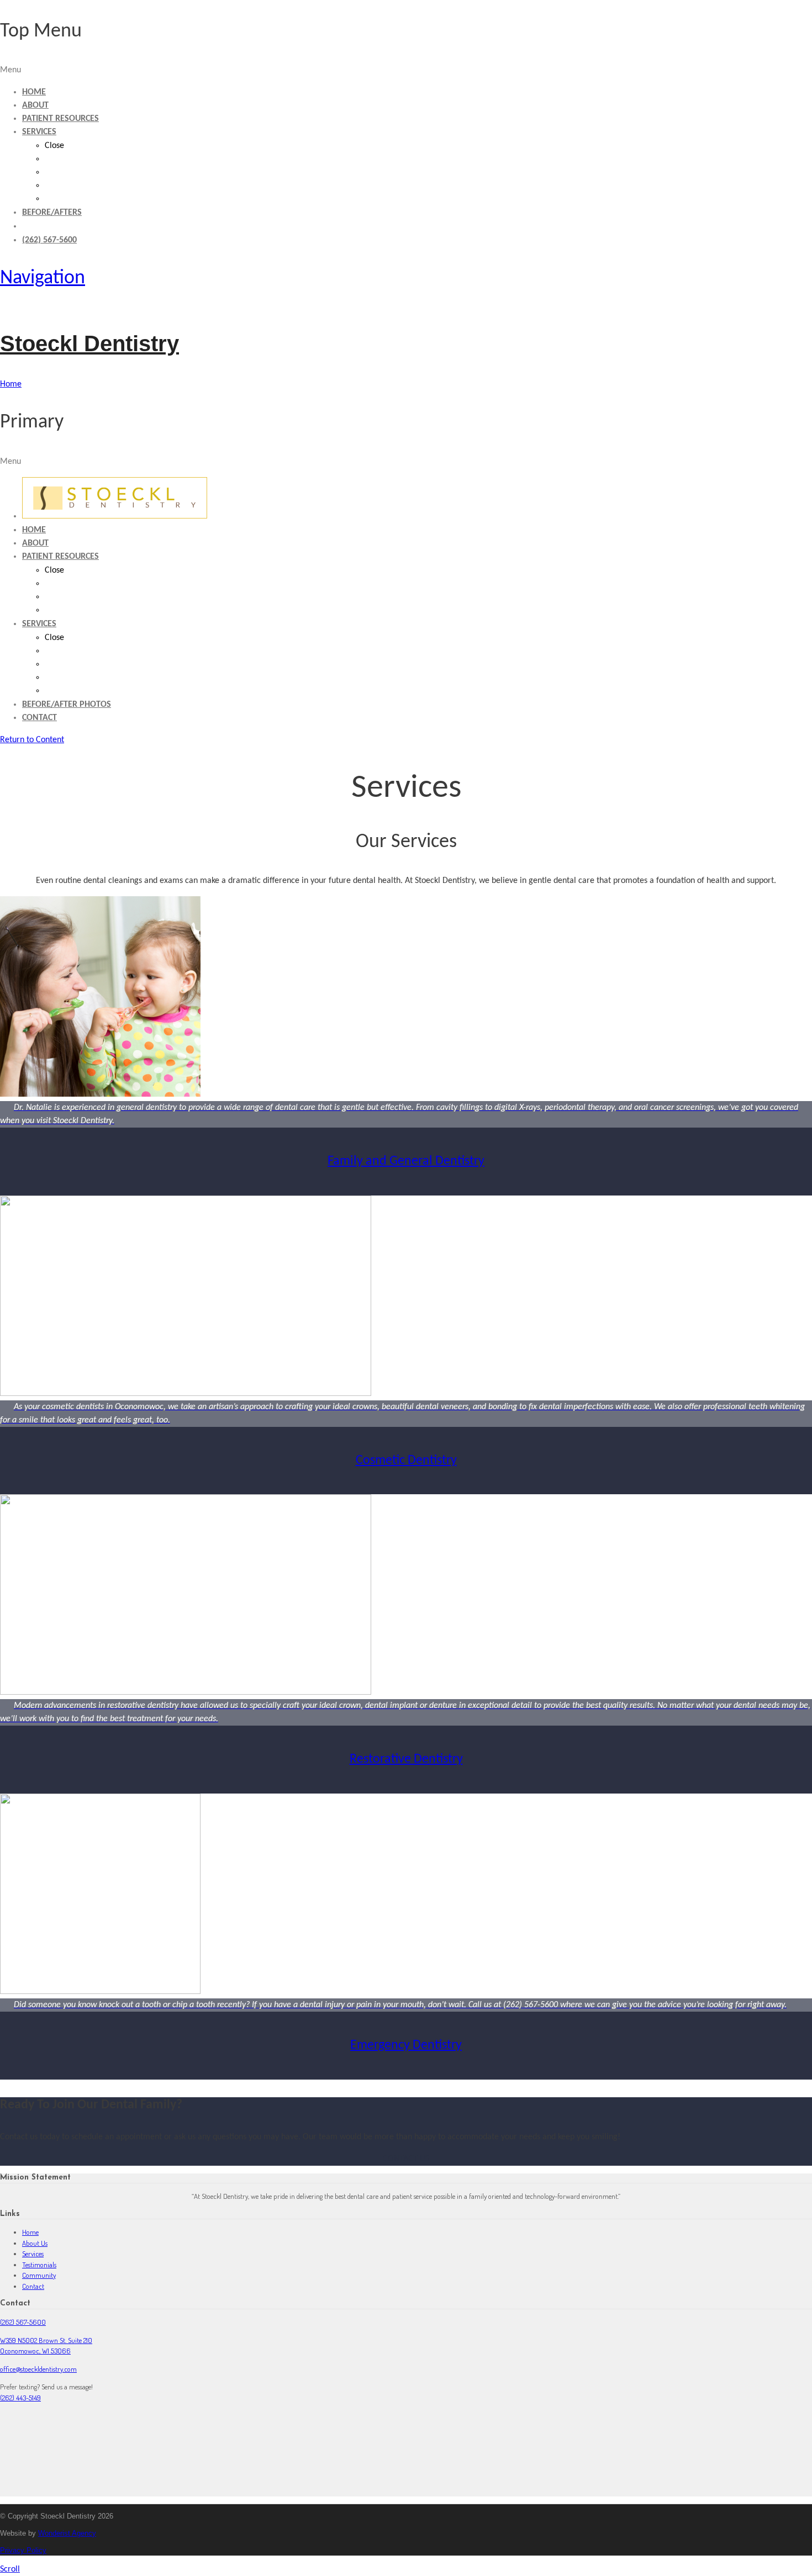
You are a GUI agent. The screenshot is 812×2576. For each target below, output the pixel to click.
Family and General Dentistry (406, 1161)
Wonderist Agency (67, 2533)
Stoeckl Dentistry (89, 343)
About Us (35, 2243)
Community (39, 2275)
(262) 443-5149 (20, 2398)
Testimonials (39, 2265)
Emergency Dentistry (406, 2045)
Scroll (10, 2569)
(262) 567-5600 (23, 2322)
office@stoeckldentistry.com (38, 2369)
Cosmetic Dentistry (406, 1461)
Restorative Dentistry (406, 1759)
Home (30, 2232)
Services (33, 2254)
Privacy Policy (23, 2550)
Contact (33, 2286)
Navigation (43, 278)
